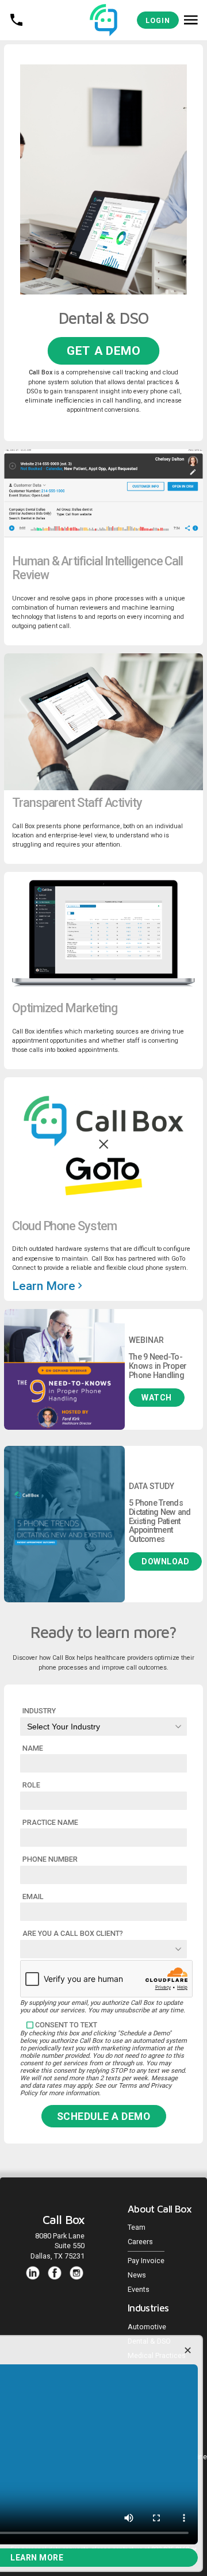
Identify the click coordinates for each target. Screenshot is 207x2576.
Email (33, 1896)
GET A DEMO (103, 351)
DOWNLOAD (165, 1561)
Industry (39, 1711)
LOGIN (158, 20)
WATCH (157, 1398)
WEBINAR (146, 1340)
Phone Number (50, 1859)
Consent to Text (66, 2025)
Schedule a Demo (104, 2116)
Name (33, 1748)
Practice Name (50, 1822)
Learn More (45, 1286)
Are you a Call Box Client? (73, 1933)
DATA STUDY (152, 1486)
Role (31, 1785)
